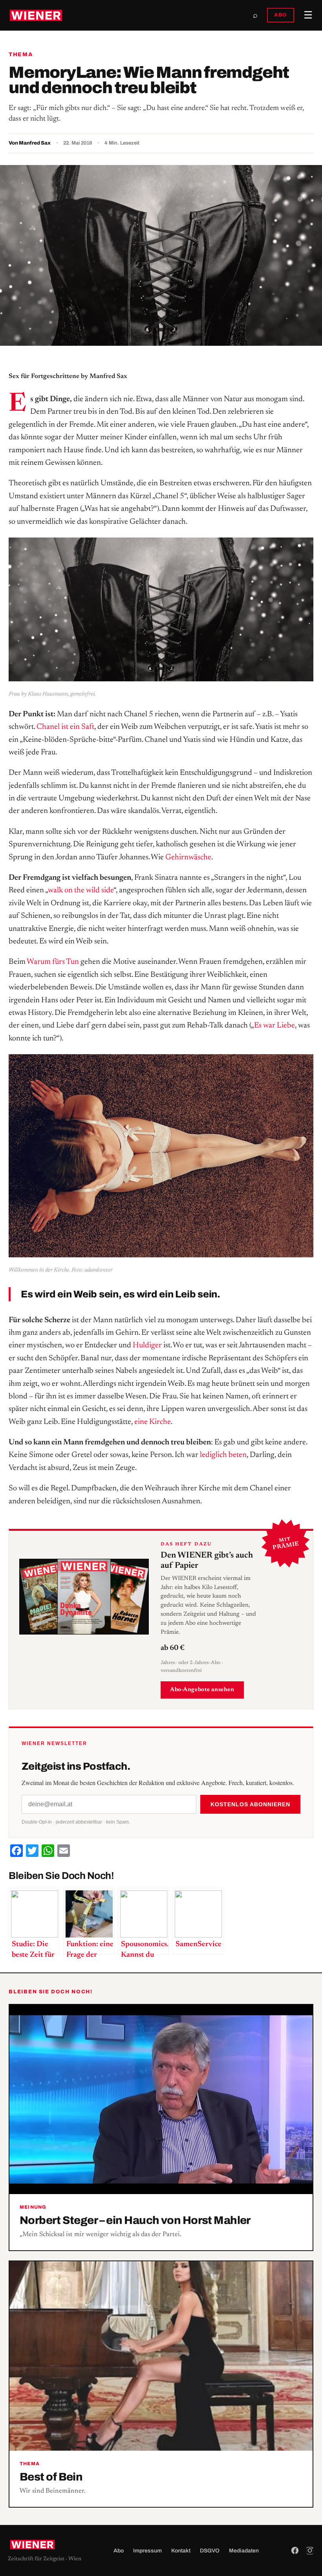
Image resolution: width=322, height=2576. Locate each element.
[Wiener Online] (36, 15)
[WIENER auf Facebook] (295, 2550)
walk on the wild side (81, 890)
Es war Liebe (274, 1026)
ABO (281, 15)
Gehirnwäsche (188, 857)
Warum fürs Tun (53, 962)
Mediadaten (244, 2551)
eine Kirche (153, 1422)
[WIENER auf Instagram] (310, 2550)
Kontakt (181, 2551)
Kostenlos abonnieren (250, 1804)
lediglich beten (223, 1455)
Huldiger (147, 1345)
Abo (119, 2551)
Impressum (147, 2551)
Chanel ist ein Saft (65, 727)
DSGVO (210, 2551)
